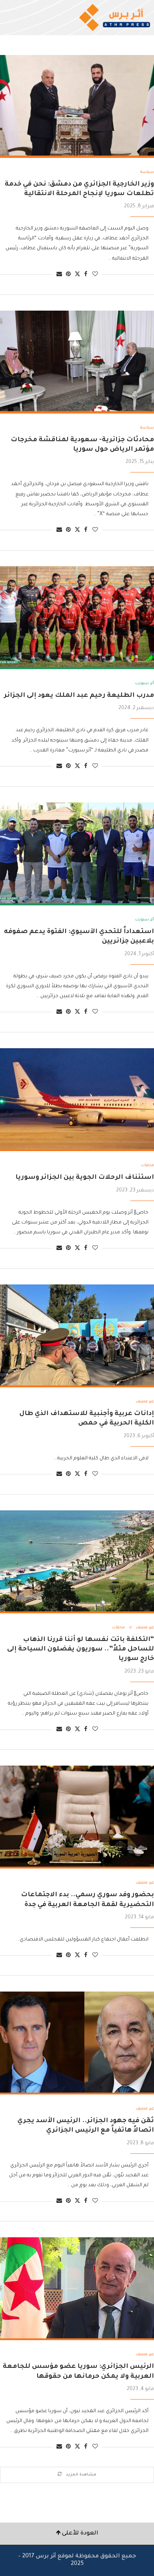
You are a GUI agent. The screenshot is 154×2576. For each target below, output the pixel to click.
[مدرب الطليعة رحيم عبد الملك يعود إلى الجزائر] (77, 618)
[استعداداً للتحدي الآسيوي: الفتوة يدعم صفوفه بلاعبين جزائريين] (77, 854)
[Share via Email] (59, 275)
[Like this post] (95, 275)
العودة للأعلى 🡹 (77, 2534)
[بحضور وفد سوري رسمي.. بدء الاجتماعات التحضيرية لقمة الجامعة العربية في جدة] (77, 1817)
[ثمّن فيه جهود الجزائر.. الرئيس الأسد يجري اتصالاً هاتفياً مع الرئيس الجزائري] (77, 2043)
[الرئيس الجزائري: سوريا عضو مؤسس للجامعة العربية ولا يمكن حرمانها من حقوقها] (77, 2289)
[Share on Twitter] (77, 274)
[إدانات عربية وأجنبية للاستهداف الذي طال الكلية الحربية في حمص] (77, 1336)
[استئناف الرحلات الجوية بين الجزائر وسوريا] (77, 1100)
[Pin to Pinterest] (68, 275)
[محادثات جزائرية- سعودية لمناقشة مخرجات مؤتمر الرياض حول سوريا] (77, 362)
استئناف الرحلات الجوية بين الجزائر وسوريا (85, 1178)
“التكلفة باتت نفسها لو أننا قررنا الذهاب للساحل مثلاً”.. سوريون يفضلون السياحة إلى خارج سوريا (81, 1649)
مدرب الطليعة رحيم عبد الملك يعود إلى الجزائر (79, 696)
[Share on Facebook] (86, 275)
